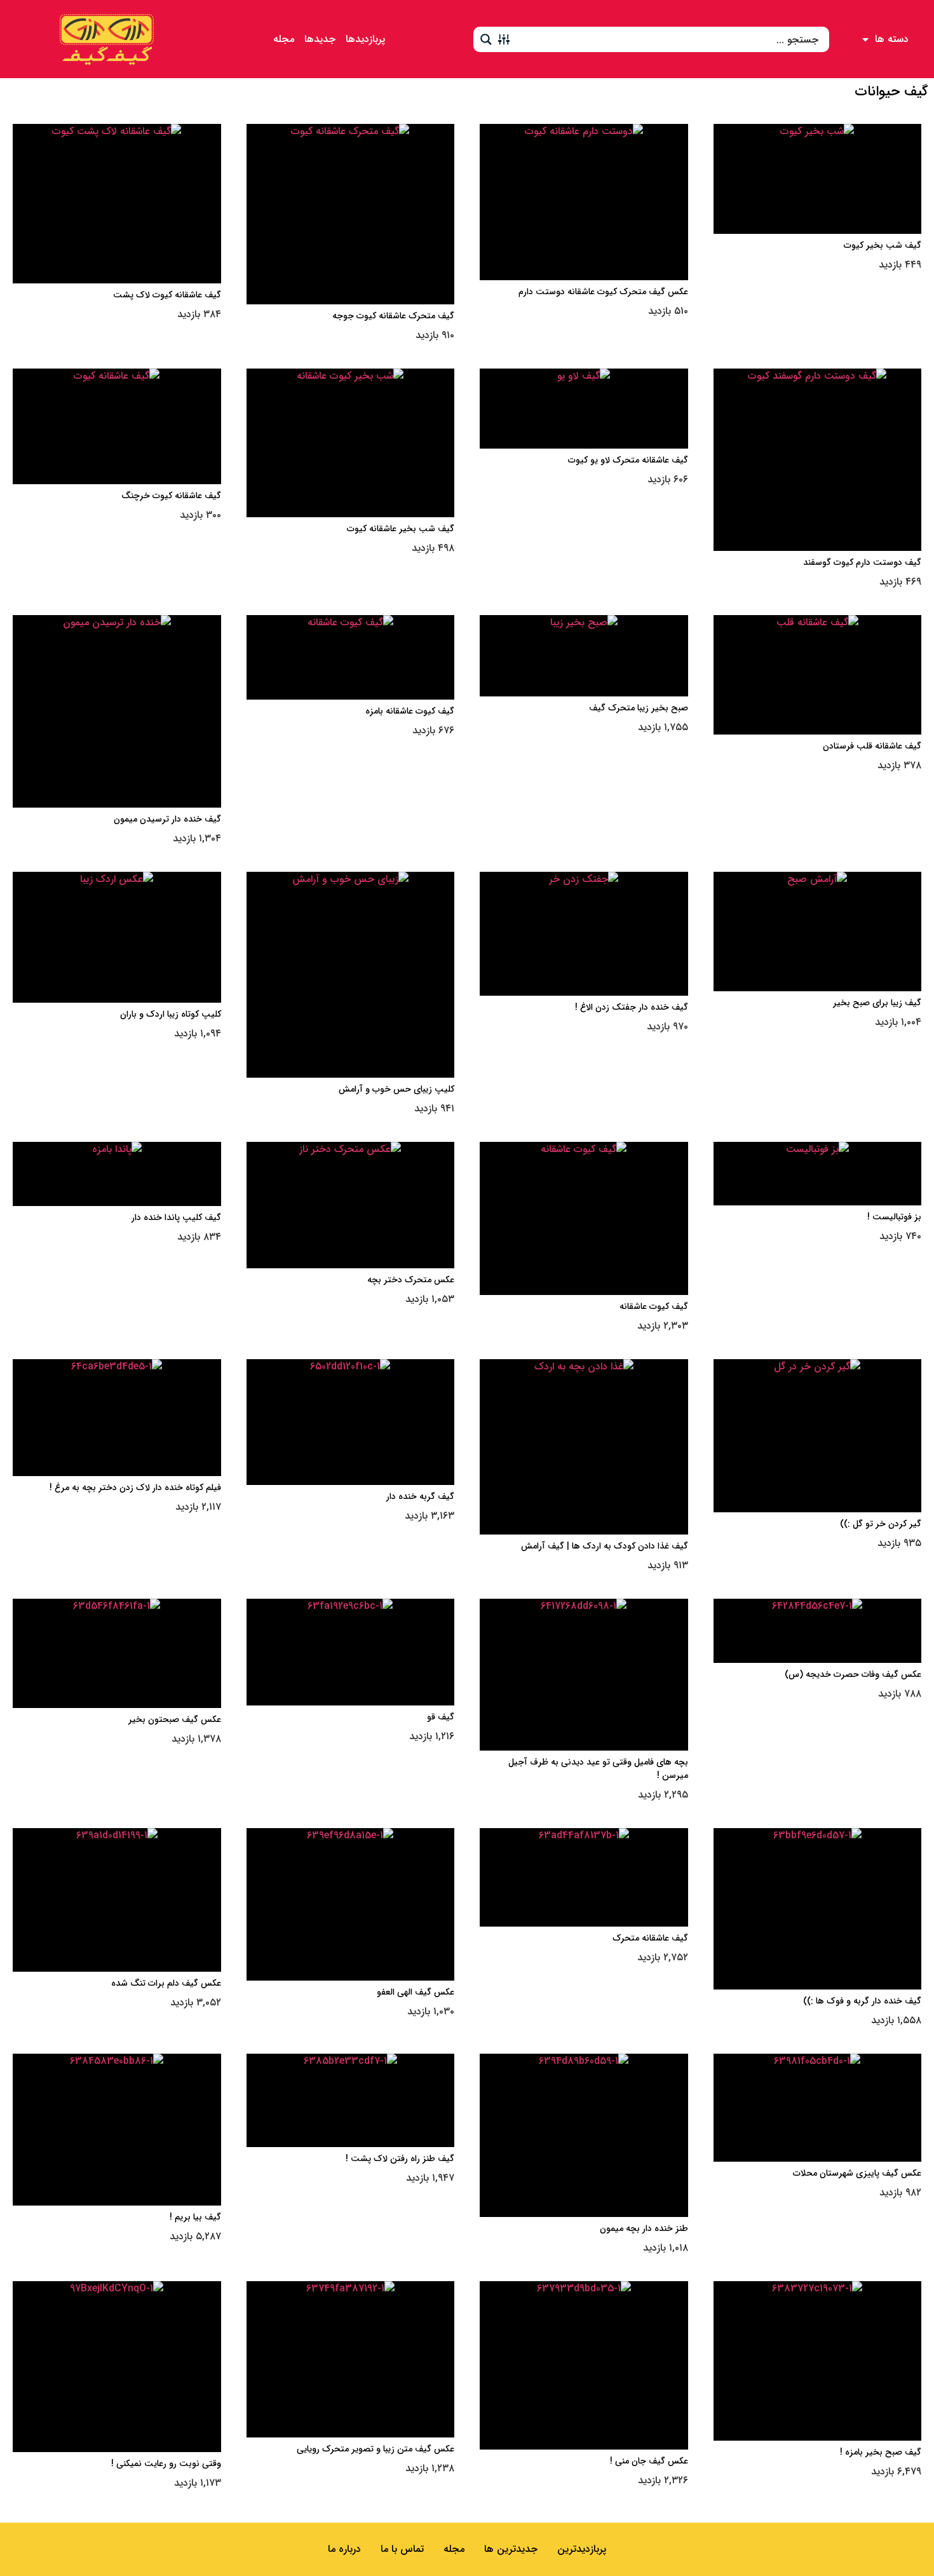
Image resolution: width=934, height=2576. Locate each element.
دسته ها (892, 39)
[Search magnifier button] (486, 39)
